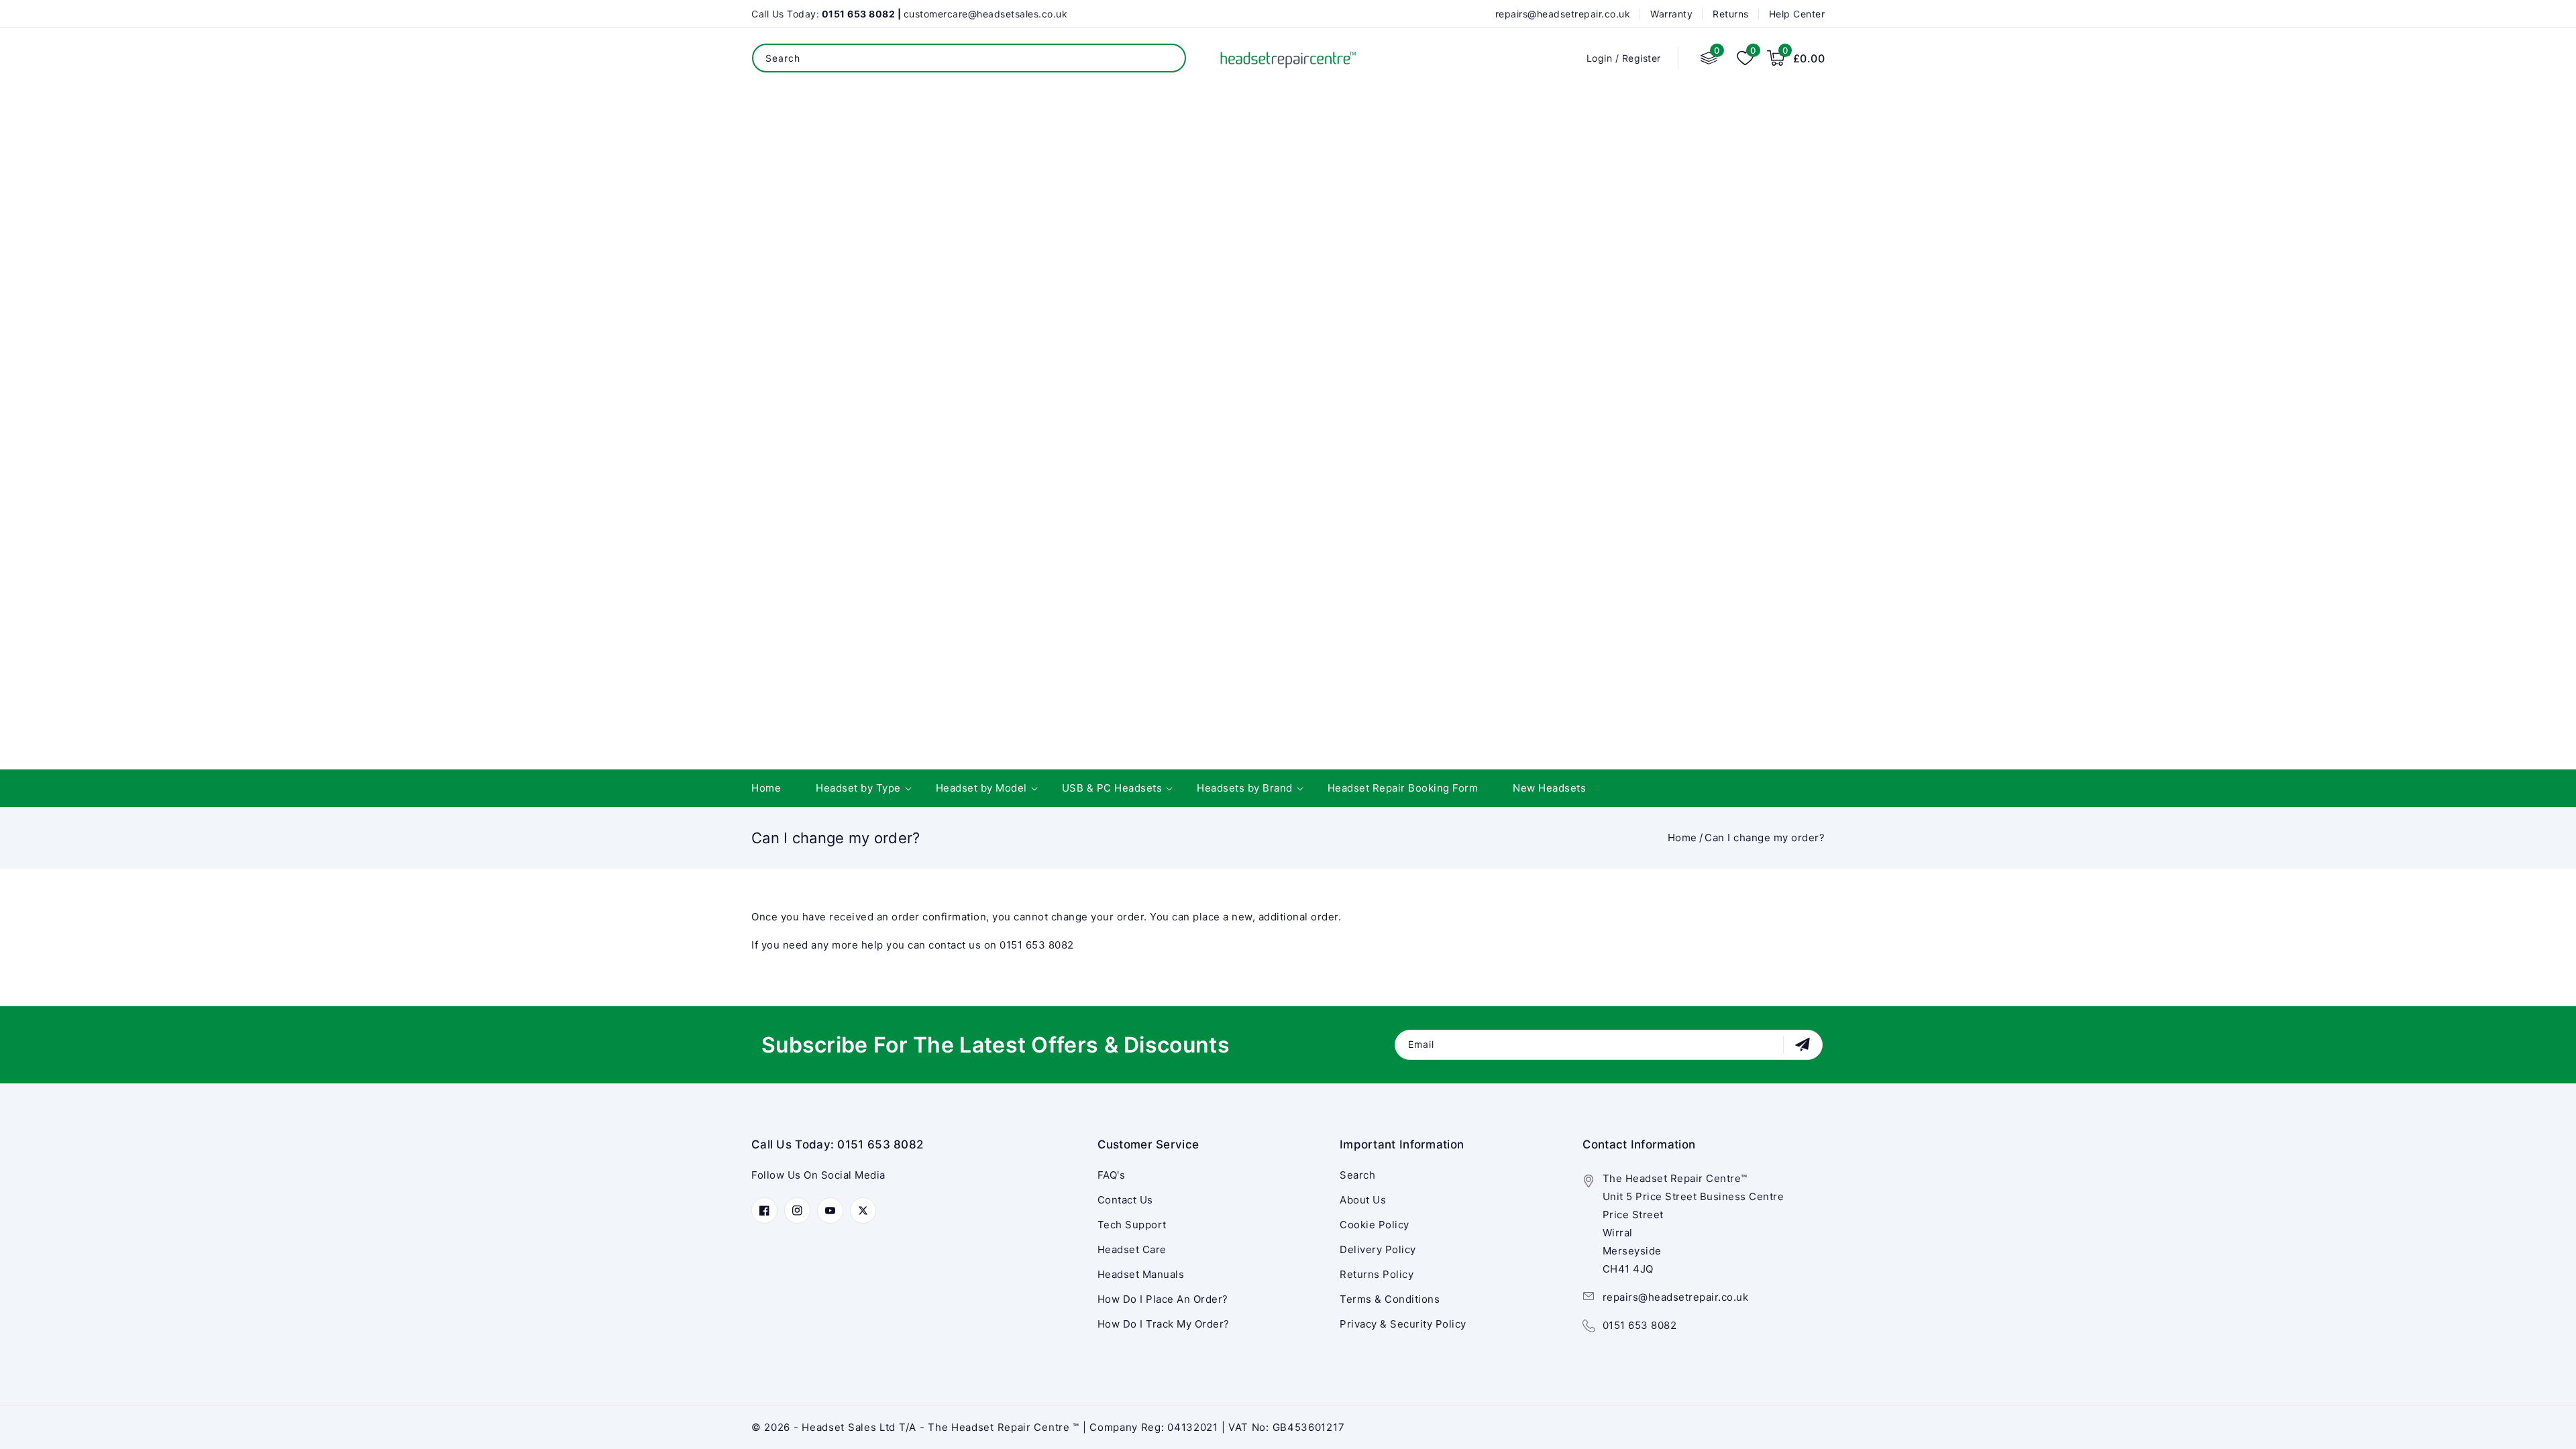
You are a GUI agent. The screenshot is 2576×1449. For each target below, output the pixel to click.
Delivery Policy (1378, 1249)
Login (1600, 58)
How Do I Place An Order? (1163, 1299)
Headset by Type (858, 788)
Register (1642, 58)
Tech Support (1132, 1225)
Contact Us (1125, 1200)
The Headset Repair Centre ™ (1005, 1427)
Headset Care (1132, 1249)
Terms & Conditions (1390, 1299)
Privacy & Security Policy (1403, 1324)
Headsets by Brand (1245, 788)
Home (1682, 838)
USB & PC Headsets (1112, 788)
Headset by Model (981, 788)
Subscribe (1804, 1044)
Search (1166, 58)
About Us (1363, 1200)
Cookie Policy (1375, 1225)
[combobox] (969, 58)
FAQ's (1112, 1175)
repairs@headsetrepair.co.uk (1676, 1297)
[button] (1796, 58)
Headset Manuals (1141, 1274)
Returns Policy (1377, 1274)
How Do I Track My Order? (1164, 1324)
